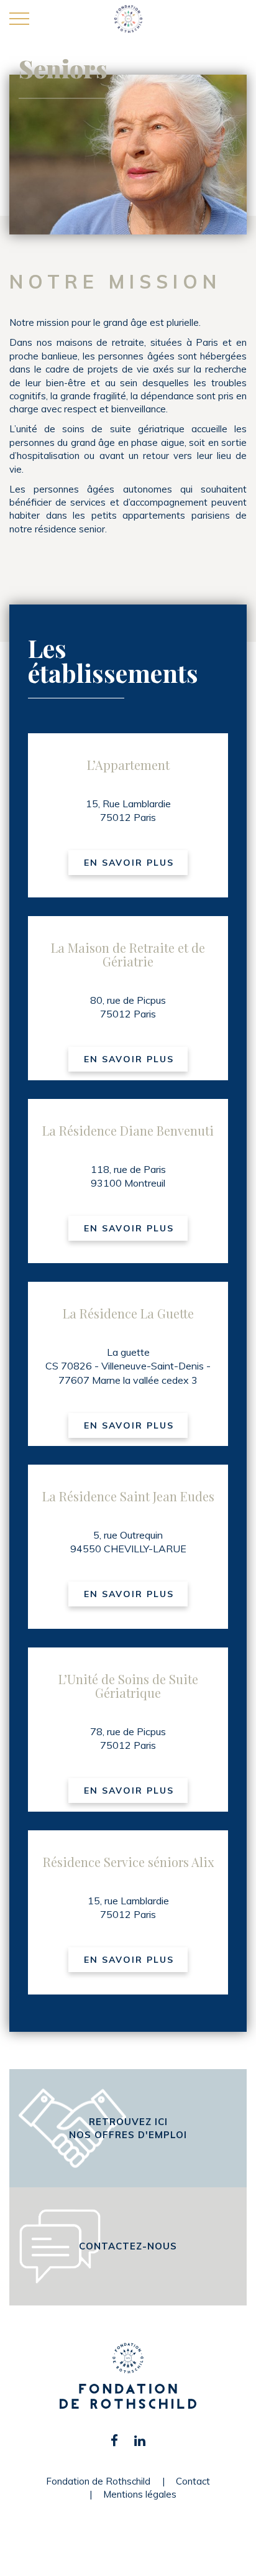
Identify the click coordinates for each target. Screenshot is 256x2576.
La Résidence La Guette (128, 1313)
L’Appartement (128, 765)
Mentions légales (140, 2494)
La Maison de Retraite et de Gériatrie (128, 954)
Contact (193, 2481)
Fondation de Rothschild (98, 2481)
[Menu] (19, 19)
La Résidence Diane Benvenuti (128, 1130)
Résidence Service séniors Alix (128, 1862)
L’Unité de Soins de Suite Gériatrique (128, 1686)
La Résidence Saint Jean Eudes (128, 1496)
